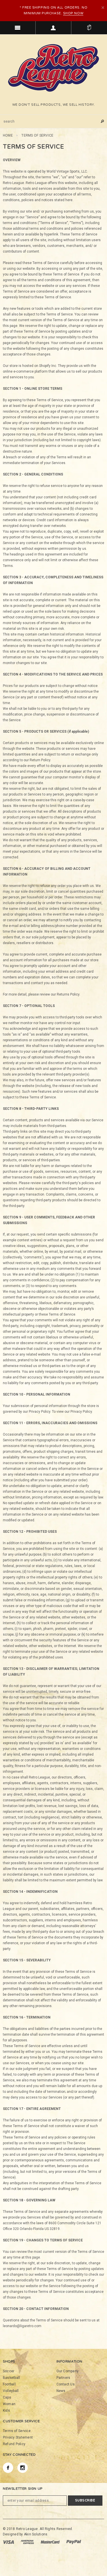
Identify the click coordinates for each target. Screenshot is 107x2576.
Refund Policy (14, 2444)
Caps (7, 2397)
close (103, 8)
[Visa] (9, 2542)
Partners (63, 2378)
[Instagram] (23, 2468)
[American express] (28, 2542)
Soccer (9, 2371)
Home (8, 135)
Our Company (68, 2371)
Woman (9, 2404)
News (61, 2391)
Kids (6, 2411)
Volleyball (11, 2391)
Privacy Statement (18, 2437)
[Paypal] (74, 2542)
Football (9, 2384)
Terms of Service (17, 2431)
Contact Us (66, 2384)
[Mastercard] (51, 2542)
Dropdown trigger (53, 28)
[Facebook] (8, 2468)
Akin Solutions (36, 2534)
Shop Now (73, 13)
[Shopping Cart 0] (89, 28)
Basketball (11, 2378)
